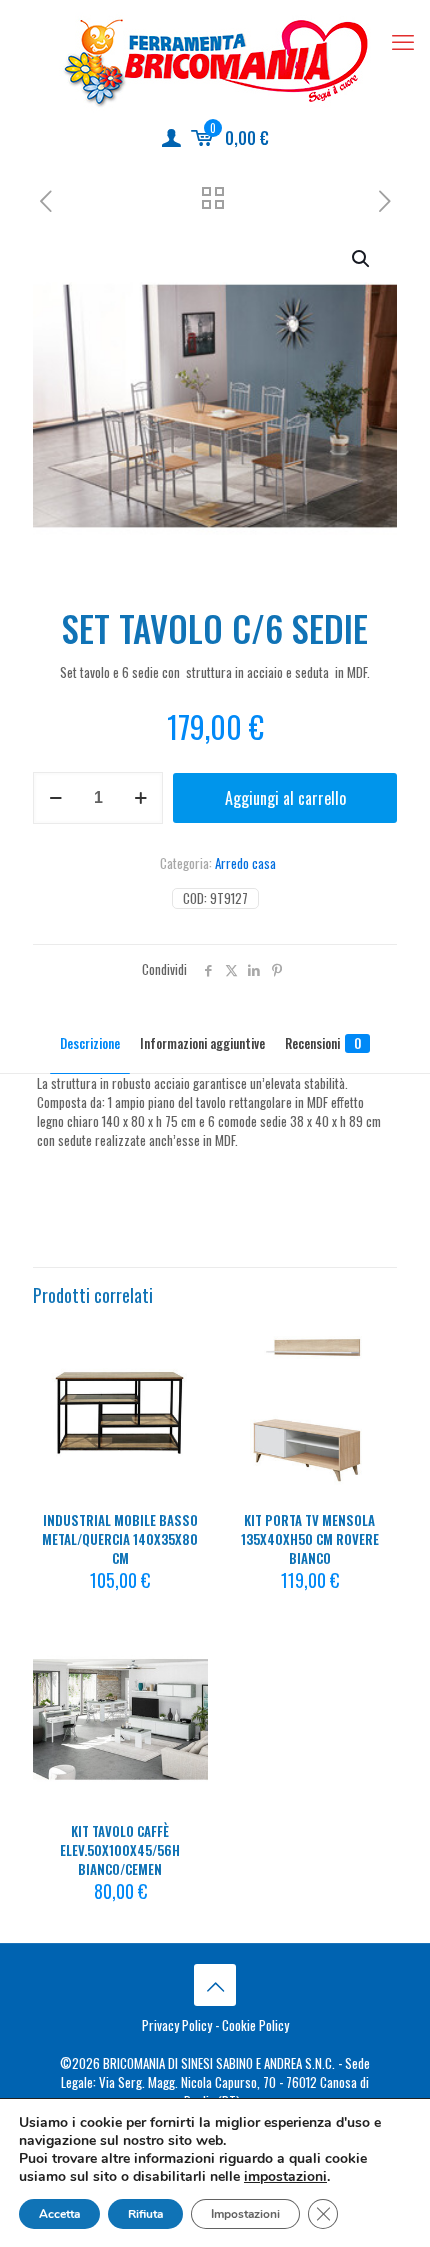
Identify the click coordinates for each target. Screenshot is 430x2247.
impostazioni (285, 2177)
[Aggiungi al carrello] (185, 1345)
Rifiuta (145, 2214)
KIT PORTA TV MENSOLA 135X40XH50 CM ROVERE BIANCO (310, 1539)
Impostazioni (245, 2214)
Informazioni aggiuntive (202, 1043)
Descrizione (90, 1043)
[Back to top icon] (215, 1985)
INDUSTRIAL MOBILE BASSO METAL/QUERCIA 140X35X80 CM (120, 1539)
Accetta (59, 2214)
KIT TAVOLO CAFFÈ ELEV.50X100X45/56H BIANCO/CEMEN (120, 1850)
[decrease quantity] (55, 798)
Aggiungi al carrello (285, 798)
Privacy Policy (177, 2025)
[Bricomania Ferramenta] (215, 61)
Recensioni (323, 1043)
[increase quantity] (140, 798)
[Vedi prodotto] (185, 1374)
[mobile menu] (403, 40)
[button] (362, 259)
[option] (38, 1151)
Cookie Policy (255, 2025)
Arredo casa (245, 863)
